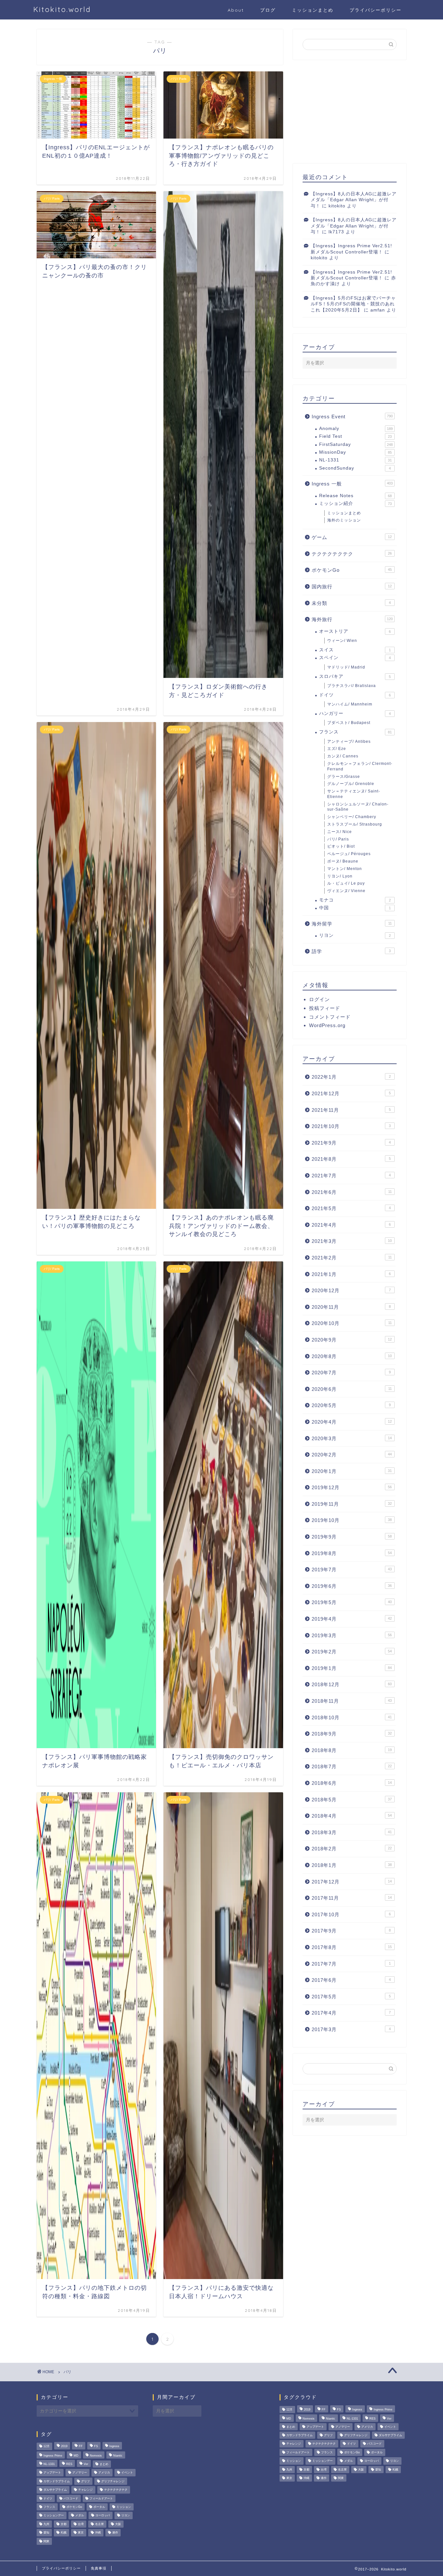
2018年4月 (352, 1816)
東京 (81, 2533)
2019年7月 (352, 1570)
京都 (64, 2524)
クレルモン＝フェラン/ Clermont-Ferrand (360, 766)
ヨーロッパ (103, 2516)
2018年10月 (352, 1717)
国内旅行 (352, 587)
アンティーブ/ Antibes (349, 742)
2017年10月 (351, 1914)
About (236, 10)
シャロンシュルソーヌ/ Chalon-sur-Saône (358, 807)
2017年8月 (352, 1947)
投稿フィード (325, 1008)
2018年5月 (352, 1800)
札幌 (64, 2533)
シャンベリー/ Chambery (352, 817)
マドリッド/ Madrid (346, 667)
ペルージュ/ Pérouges (349, 854)
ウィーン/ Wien (342, 641)
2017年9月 (351, 1931)
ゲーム (352, 537)
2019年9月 (352, 1537)
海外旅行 (352, 619)
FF (81, 2447)
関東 (46, 2541)
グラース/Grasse (344, 777)
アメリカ (104, 2473)
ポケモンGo (352, 570)
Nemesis (96, 2456)
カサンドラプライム (57, 2481)
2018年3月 (352, 1832)
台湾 (81, 2524)
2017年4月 (351, 2013)
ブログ (268, 10)
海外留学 (352, 924)
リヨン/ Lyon (340, 876)
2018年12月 (352, 1684)
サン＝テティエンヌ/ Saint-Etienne (354, 794)
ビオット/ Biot (341, 846)
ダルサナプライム (55, 2490)
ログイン (319, 999)
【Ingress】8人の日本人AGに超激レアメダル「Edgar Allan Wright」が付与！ (354, 200)
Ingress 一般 (352, 484)
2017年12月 (352, 1882)
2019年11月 (352, 1504)
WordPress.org (327, 1025)
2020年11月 (351, 1307)
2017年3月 (351, 2029)
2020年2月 (352, 1455)
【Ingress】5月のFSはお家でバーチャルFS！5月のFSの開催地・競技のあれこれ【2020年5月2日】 (353, 304)
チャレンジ (85, 2490)
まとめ (104, 2464)
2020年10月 (352, 1323)
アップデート (52, 2473)
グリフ (85, 2481)
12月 (47, 2447)
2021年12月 (351, 1093)
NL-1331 (355, 460)
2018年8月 (352, 1750)
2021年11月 (351, 1110)
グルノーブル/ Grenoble (351, 784)
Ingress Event (352, 417)
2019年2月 (352, 1652)
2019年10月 (352, 1520)
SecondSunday (355, 468)
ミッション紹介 (355, 503)
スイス (355, 650)
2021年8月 (351, 1159)
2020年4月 (352, 1422)
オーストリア (355, 631)
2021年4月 (351, 1225)
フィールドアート (101, 2498)
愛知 (46, 2533)
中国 (355, 908)
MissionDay (355, 452)
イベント (127, 2473)
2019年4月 (352, 1619)
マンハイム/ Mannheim (350, 704)
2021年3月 (352, 1241)
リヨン (355, 935)
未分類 (351, 603)
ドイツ (355, 695)
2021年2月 (352, 1258)
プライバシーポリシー (376, 10)
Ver (86, 2464)
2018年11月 (352, 1701)
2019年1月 (352, 1668)
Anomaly (356, 429)
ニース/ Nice (340, 832)
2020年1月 (352, 1471)
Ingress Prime (53, 2456)
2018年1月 (352, 1865)
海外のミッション (344, 520)
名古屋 (99, 2524)
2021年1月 (351, 1274)
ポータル (99, 2507)
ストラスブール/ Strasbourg (355, 824)
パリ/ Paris (338, 839)
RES (69, 2464)
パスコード (71, 2498)
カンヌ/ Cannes (343, 756)
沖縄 (98, 2533)
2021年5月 (351, 1208)
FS (96, 2447)
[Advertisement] (350, 112)
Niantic (118, 2456)
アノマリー (80, 2473)
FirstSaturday (356, 444)
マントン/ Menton (345, 869)
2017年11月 (352, 1898)
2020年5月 (351, 1405)
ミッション (124, 2507)
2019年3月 (352, 1635)
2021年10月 (351, 1126)
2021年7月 (351, 1176)
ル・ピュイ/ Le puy (346, 883)
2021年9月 (351, 1143)
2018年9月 (352, 1734)
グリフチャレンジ (113, 2481)
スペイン (355, 658)
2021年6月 (352, 1192)
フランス (355, 732)
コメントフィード (330, 1017)
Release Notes (355, 496)
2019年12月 (352, 1487)
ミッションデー (54, 2516)
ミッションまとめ (313, 10)
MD (76, 2456)
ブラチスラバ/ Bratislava (352, 686)
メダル (80, 2516)
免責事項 (99, 2568)
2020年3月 (352, 1438)
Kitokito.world (62, 9)
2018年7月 (352, 1766)
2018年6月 (352, 1783)
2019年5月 (352, 1602)
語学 (351, 951)
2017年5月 (351, 1997)
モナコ (355, 900)
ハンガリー (355, 713)
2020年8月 (352, 1356)
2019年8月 (352, 1553)
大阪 (118, 2524)
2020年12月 (351, 1290)
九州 (46, 2524)
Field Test (355, 436)
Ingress (114, 2447)
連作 (115, 2533)
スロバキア (355, 676)
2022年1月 (351, 1077)
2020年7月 (351, 1373)
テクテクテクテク (352, 554)
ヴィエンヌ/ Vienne (346, 891)
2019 (64, 2447)
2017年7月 (351, 1964)
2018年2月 (352, 1849)
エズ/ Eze (337, 749)
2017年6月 (351, 1980)
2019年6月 (352, 1586)
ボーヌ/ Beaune (343, 861)
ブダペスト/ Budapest (349, 723)
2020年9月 (352, 1340)
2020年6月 (352, 1389)
